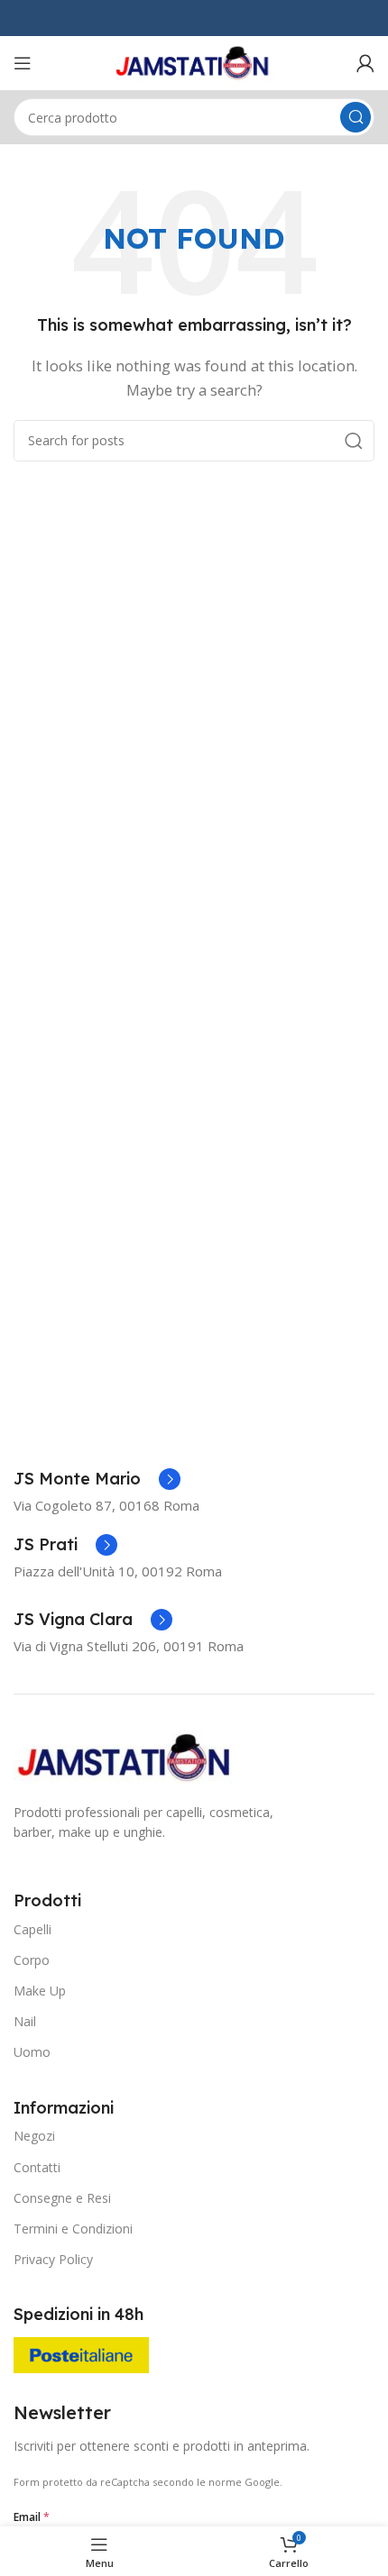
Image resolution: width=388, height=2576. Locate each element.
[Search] (356, 117)
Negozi (34, 2136)
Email (32, 2517)
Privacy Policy (53, 2259)
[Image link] (126, 1756)
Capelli (32, 1929)
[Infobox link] (97, 1479)
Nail (25, 2021)
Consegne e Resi (62, 2198)
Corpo (32, 1960)
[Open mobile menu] (23, 63)
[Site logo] (194, 61)
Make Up (40, 1991)
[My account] (365, 63)
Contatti (37, 2167)
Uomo (32, 2052)
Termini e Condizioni (73, 2229)
